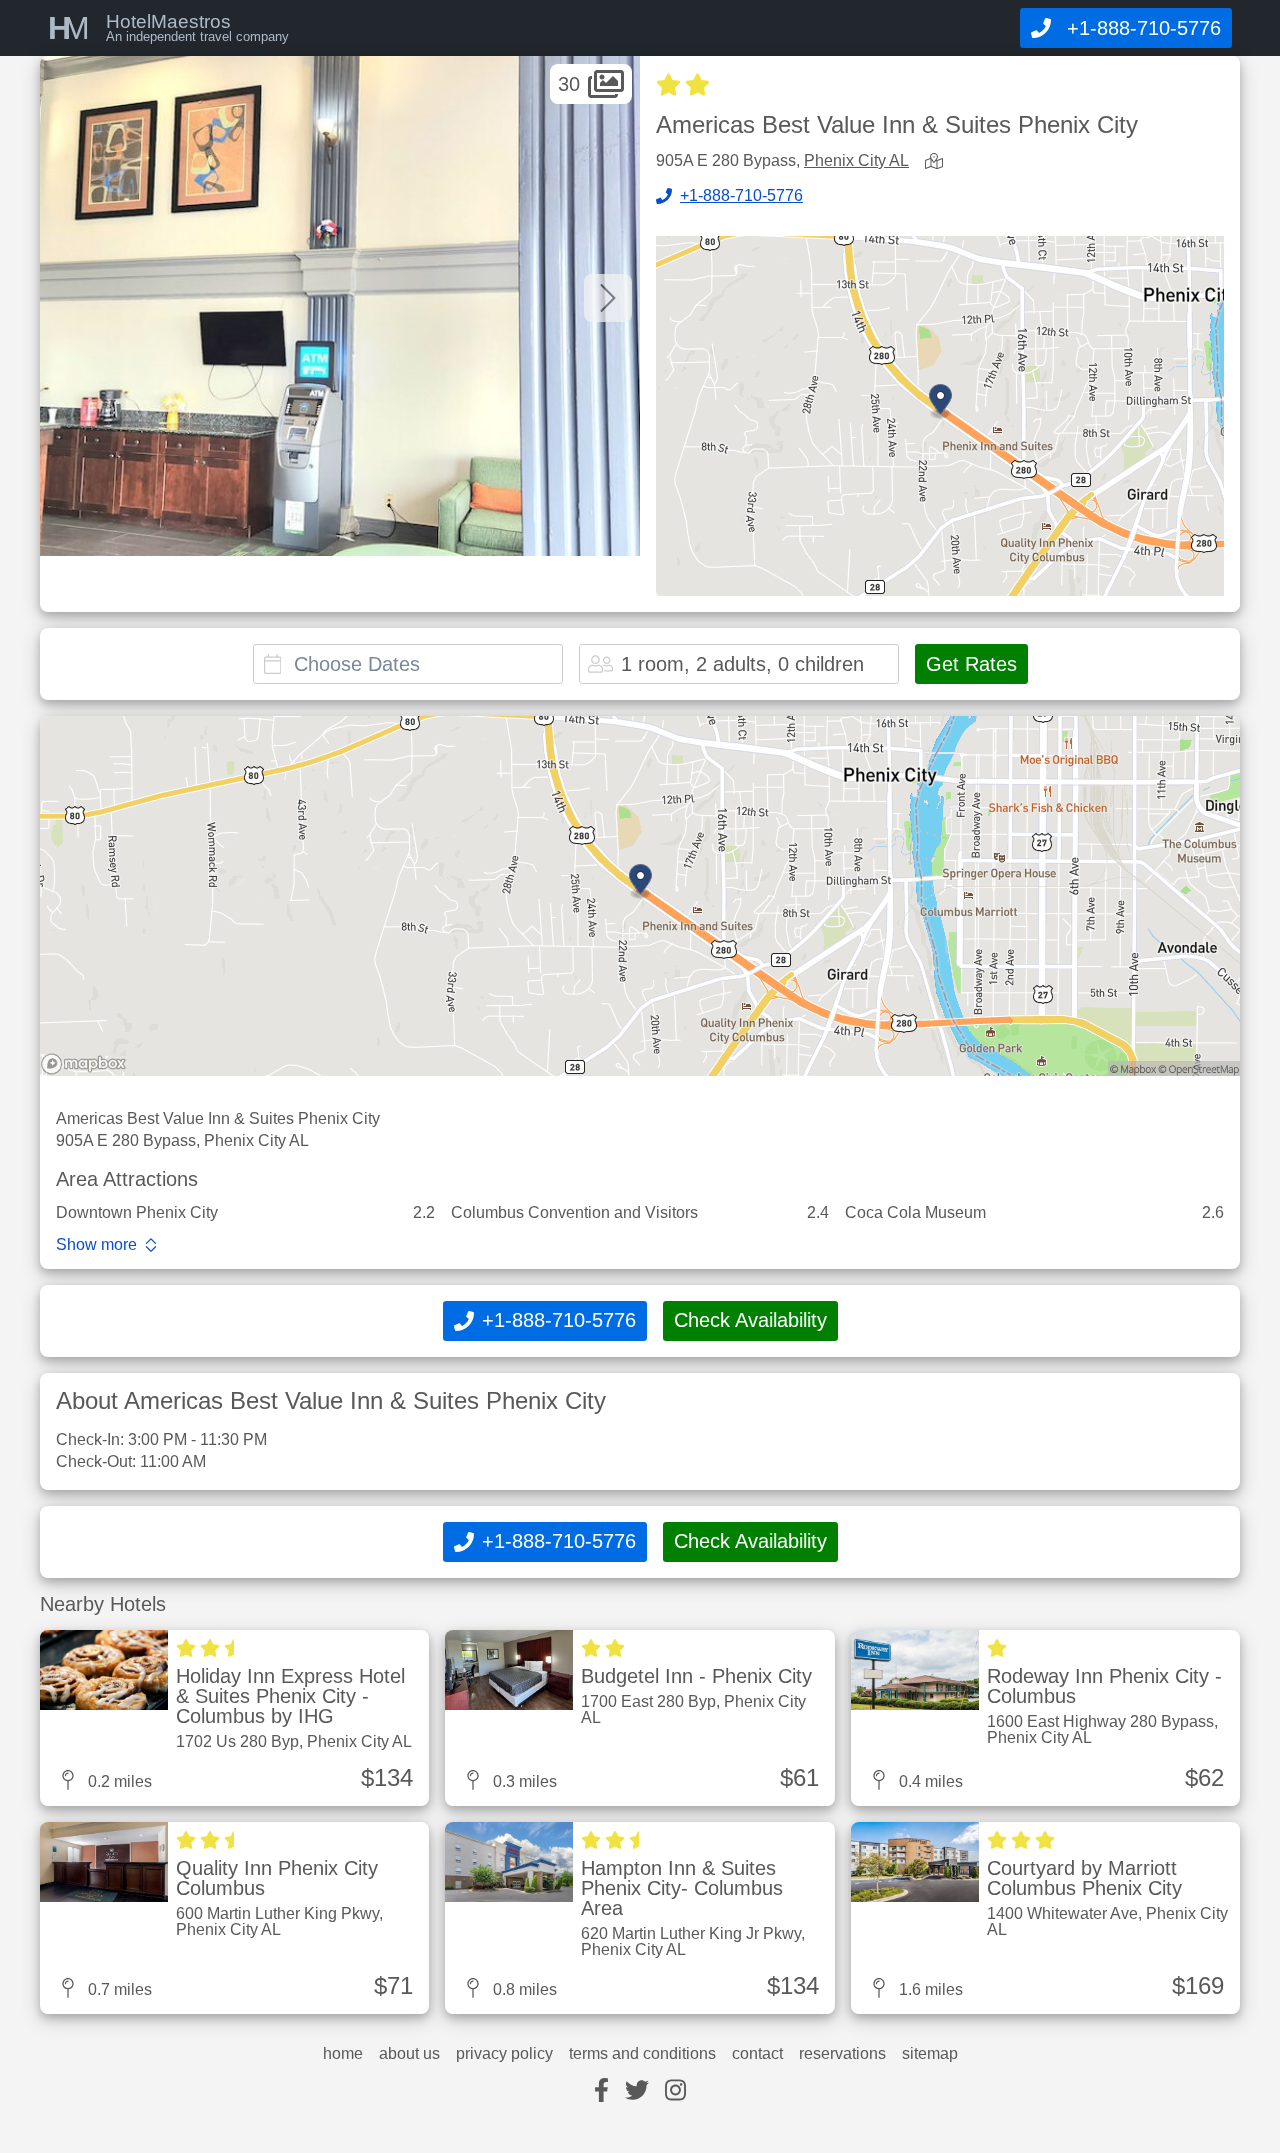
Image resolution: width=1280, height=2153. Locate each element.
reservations (842, 2054)
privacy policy (504, 2054)
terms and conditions (642, 2054)
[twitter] (637, 2091)
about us (409, 2054)
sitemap (930, 2054)
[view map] (938, 162)
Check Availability (750, 1320)
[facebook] (601, 2091)
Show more (96, 1245)
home (343, 2054)
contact (757, 2054)
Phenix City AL (856, 160)
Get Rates (971, 664)
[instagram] (675, 2091)
